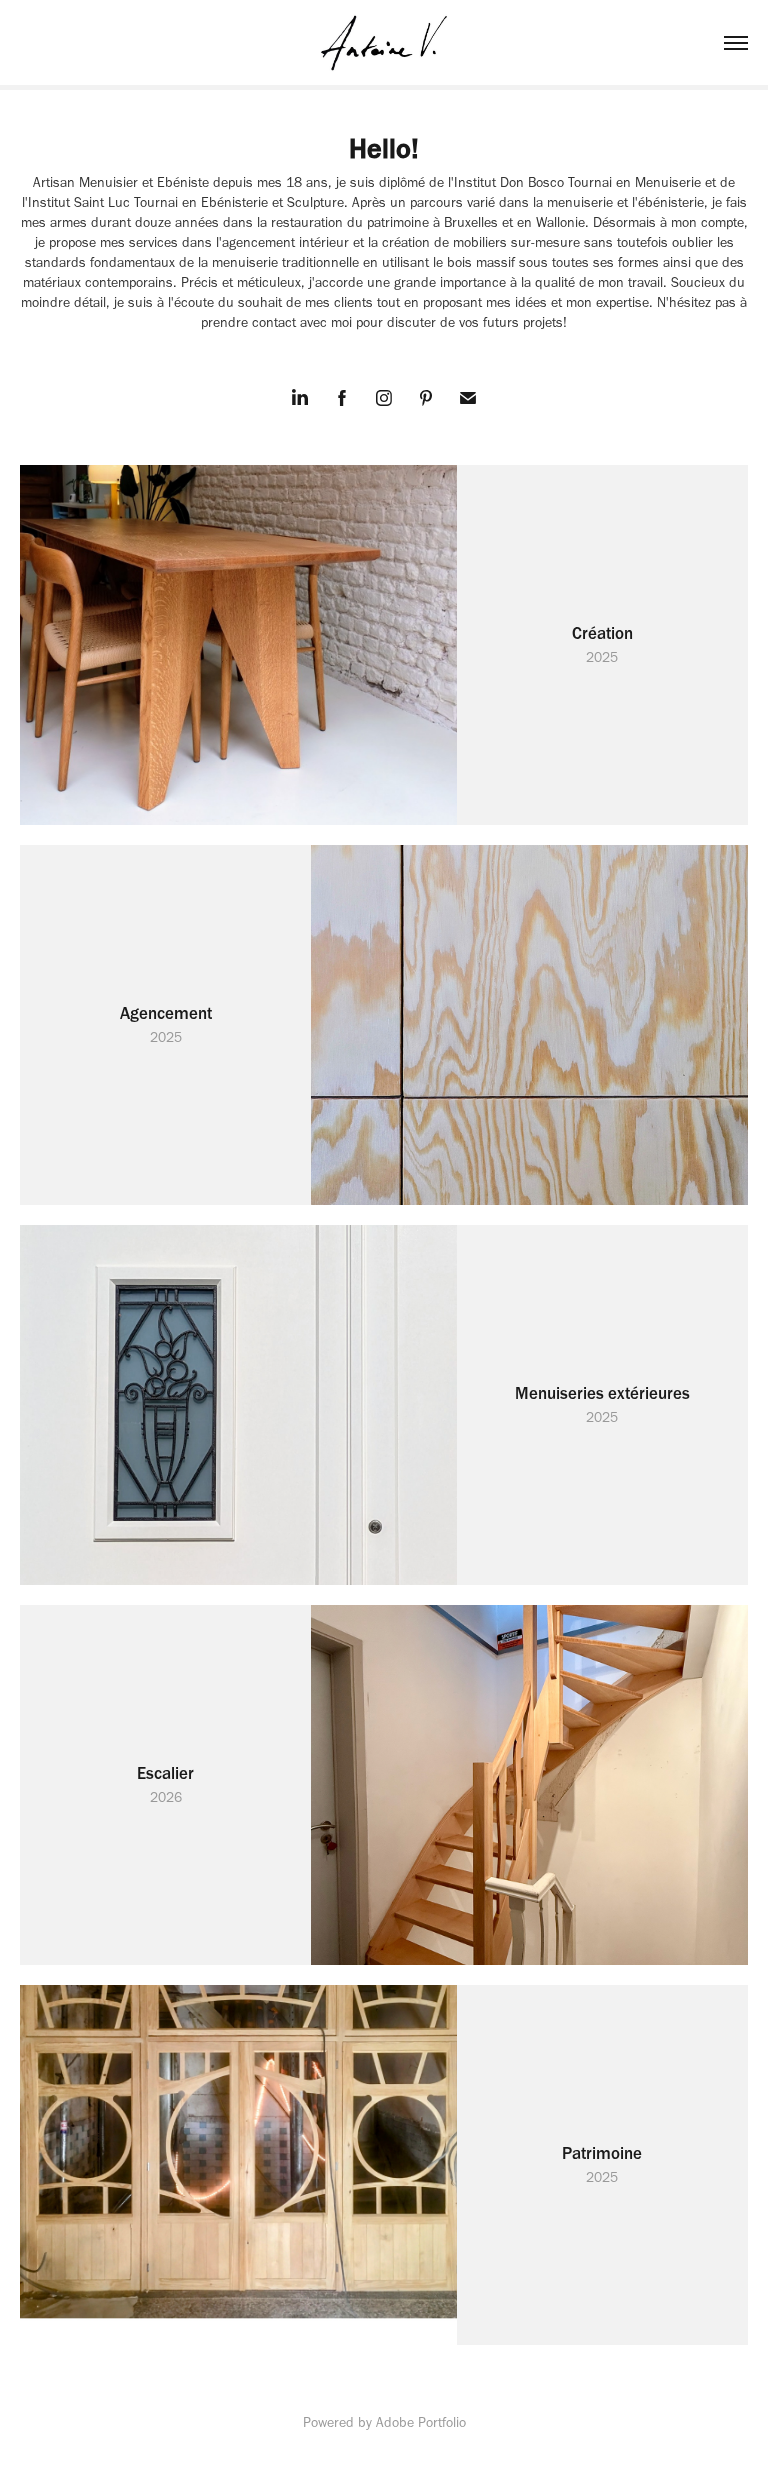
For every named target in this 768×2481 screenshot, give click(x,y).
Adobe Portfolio (421, 2422)
